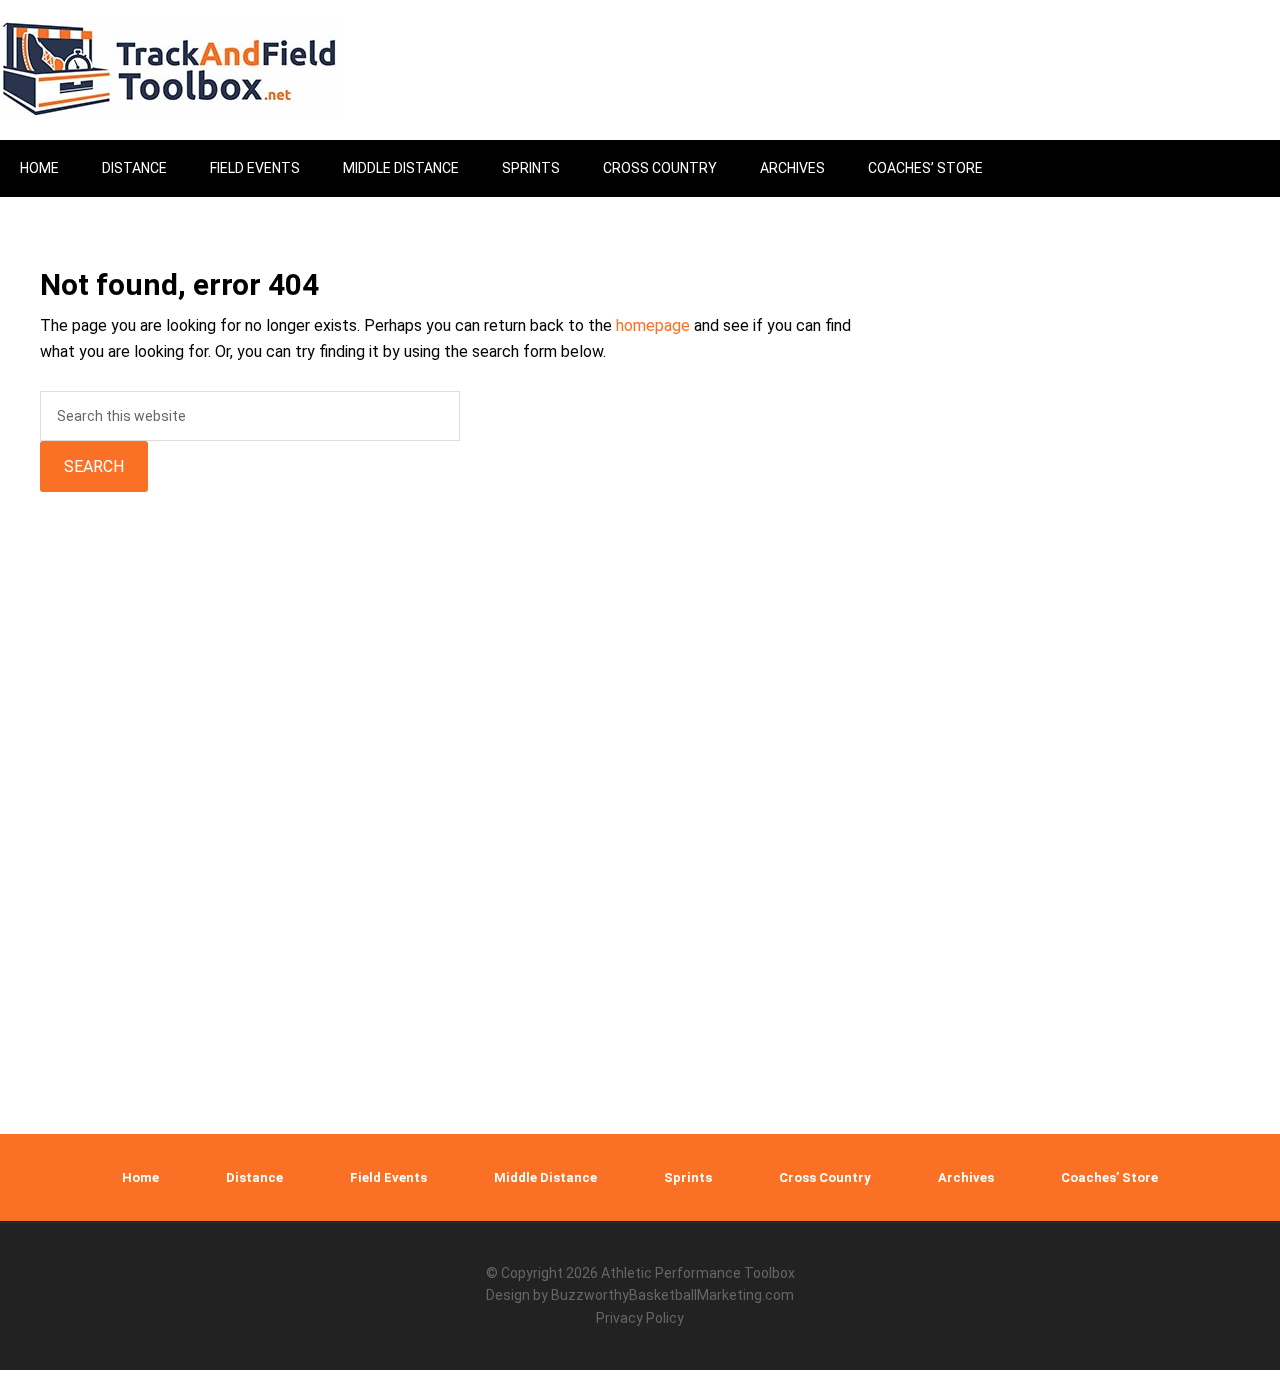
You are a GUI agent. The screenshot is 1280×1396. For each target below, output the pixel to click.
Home (140, 1177)
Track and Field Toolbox (170, 70)
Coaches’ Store (1109, 1177)
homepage (653, 325)
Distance (254, 1177)
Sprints (688, 1177)
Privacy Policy (640, 1318)
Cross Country (825, 1177)
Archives (966, 1177)
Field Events (388, 1177)
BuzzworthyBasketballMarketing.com (672, 1295)
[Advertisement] (1105, 782)
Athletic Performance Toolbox (698, 1273)
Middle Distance (545, 1177)
